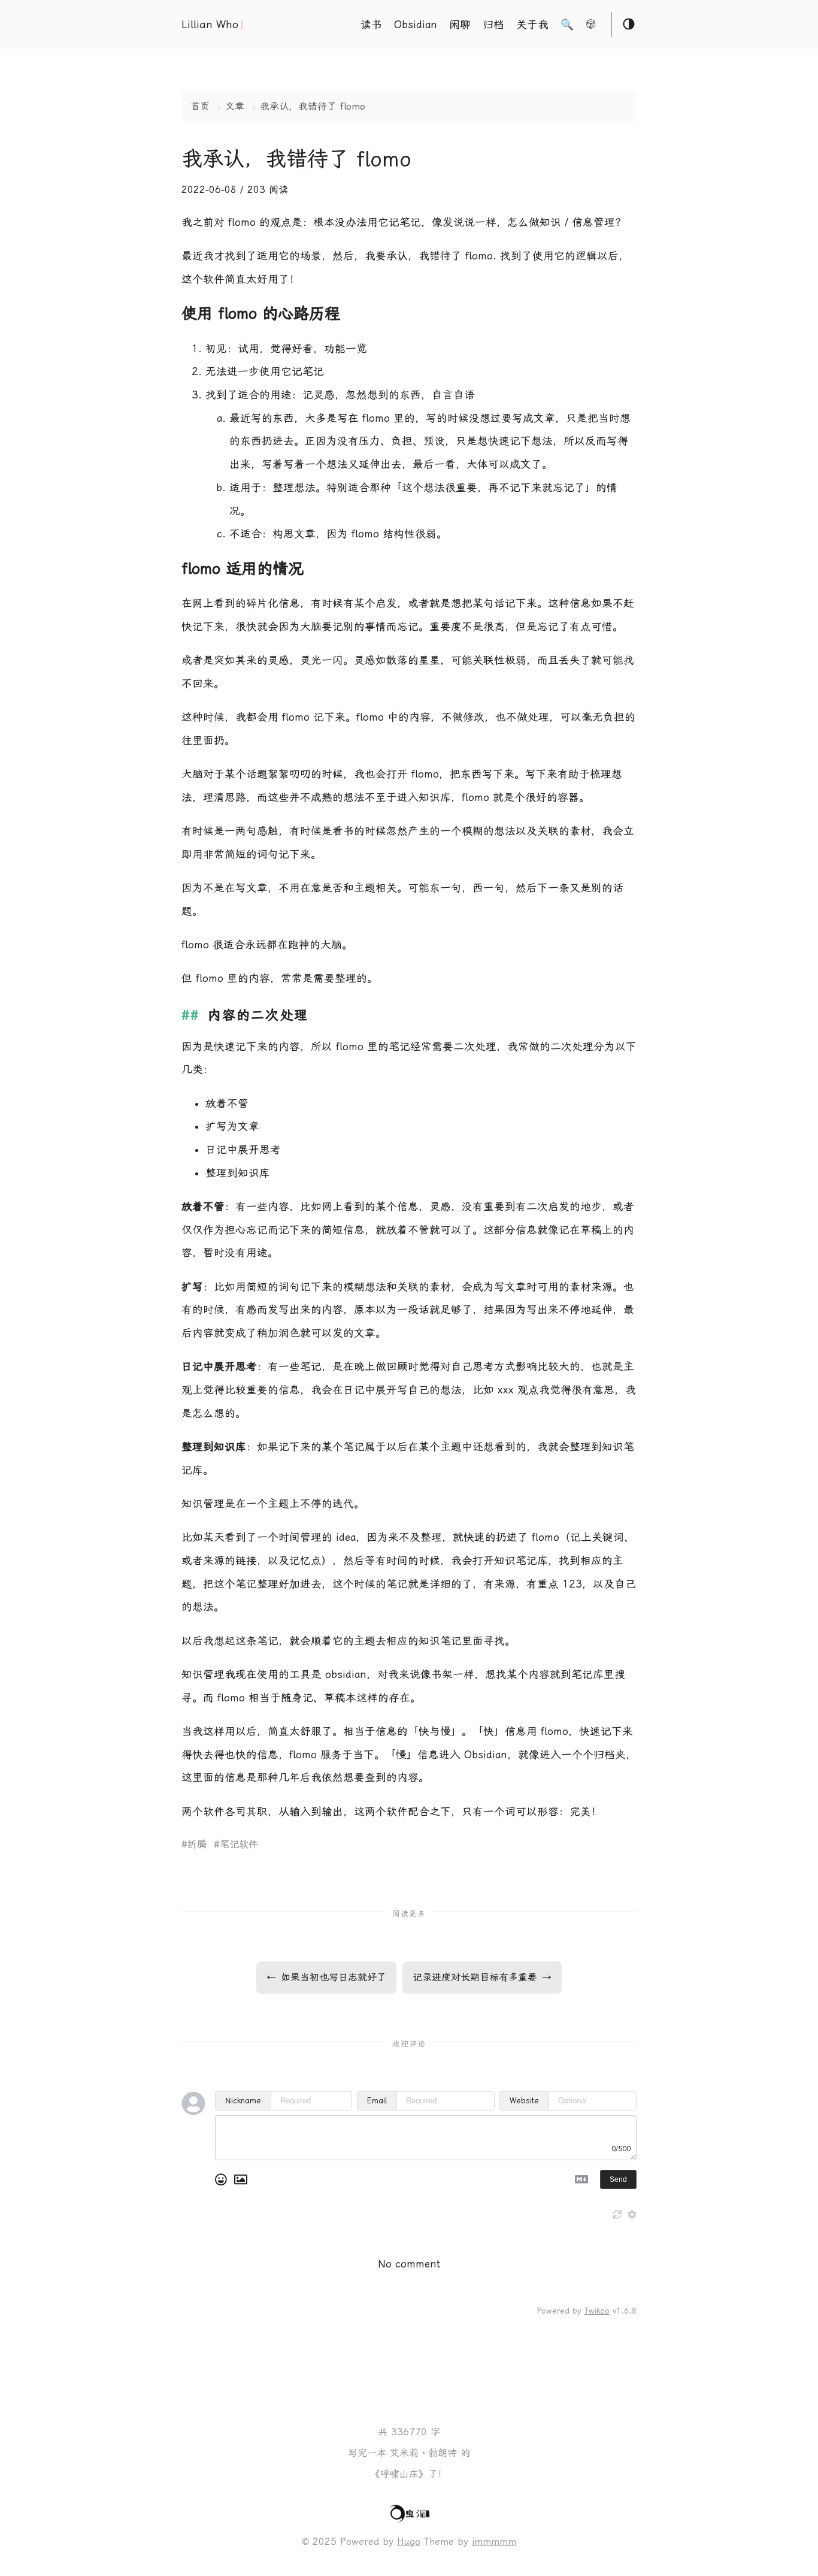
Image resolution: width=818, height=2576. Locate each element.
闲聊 (460, 25)
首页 (200, 106)
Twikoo (597, 2311)
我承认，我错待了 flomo (313, 106)
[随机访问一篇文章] (591, 26)
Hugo (409, 2542)
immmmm (494, 2542)
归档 (493, 25)
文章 (235, 106)
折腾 (197, 1844)
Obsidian (416, 25)
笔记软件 (239, 1844)
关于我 (532, 25)
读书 (371, 25)
